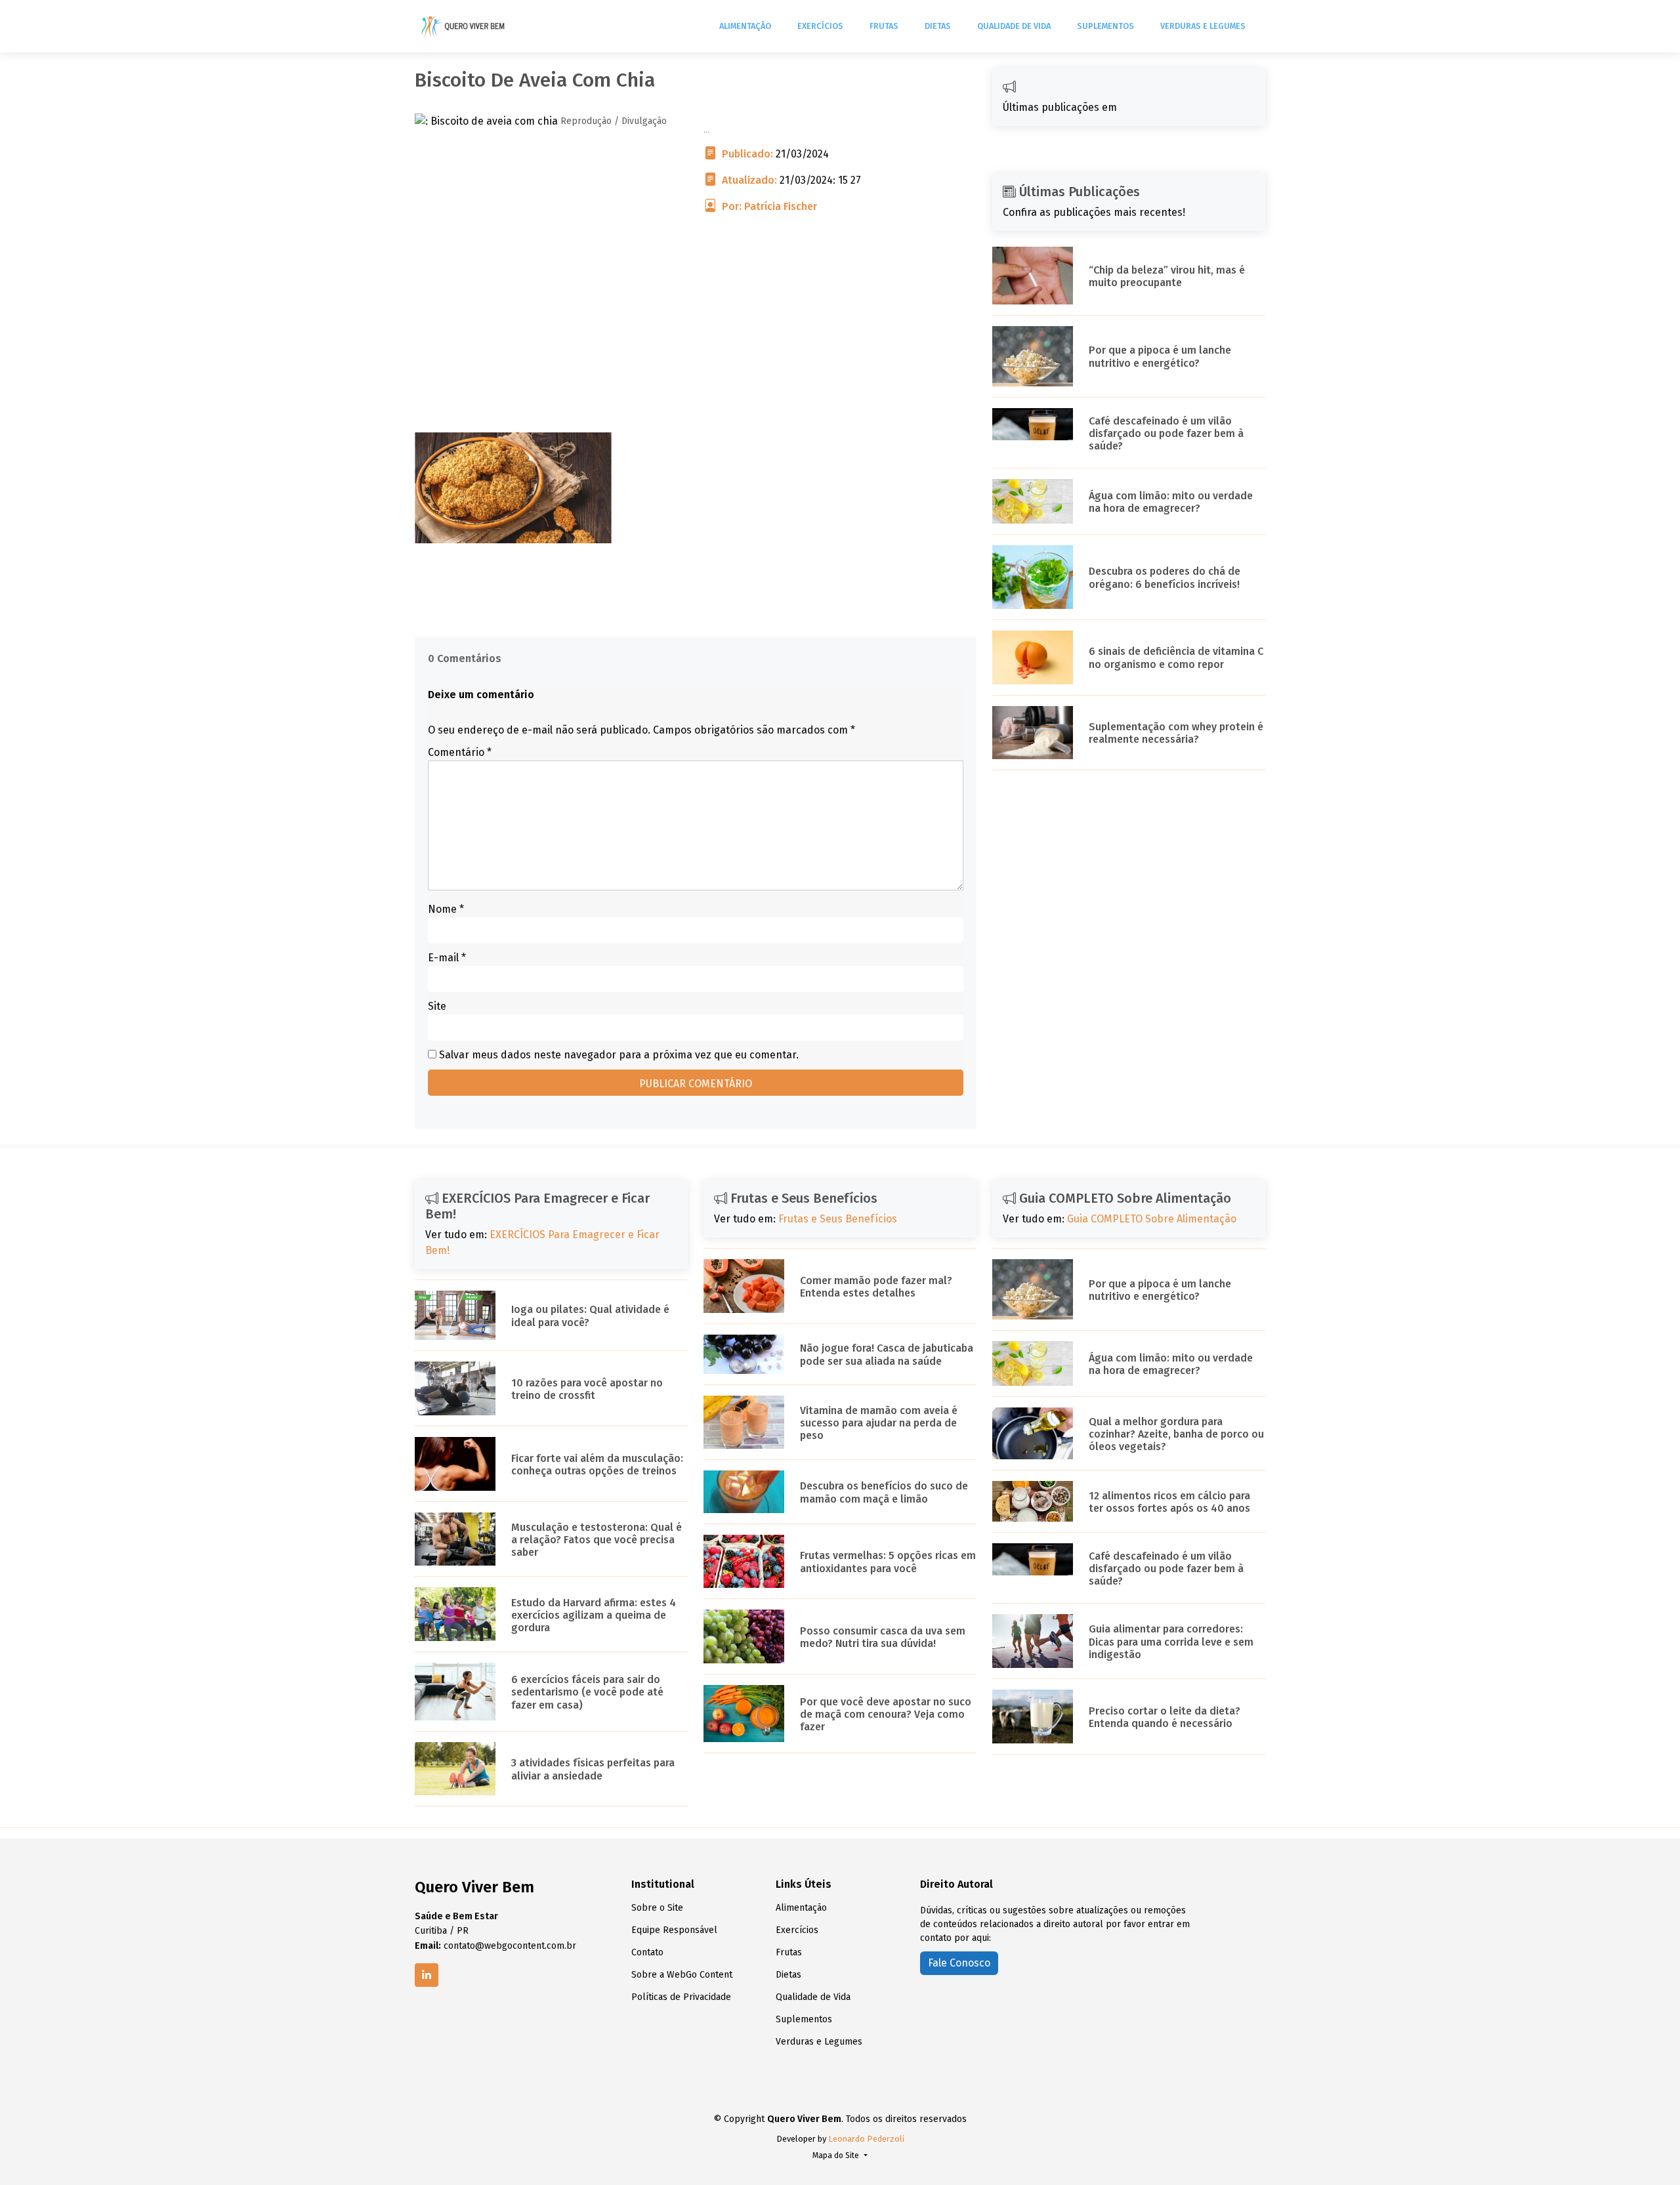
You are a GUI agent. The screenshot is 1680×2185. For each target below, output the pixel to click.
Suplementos (1105, 26)
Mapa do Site (837, 2155)
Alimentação (745, 26)
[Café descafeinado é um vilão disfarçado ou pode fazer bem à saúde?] (1033, 423)
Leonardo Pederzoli (866, 2139)
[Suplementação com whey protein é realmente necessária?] (1033, 732)
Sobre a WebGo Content (682, 1975)
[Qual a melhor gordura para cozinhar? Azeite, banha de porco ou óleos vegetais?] (1033, 1433)
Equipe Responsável (674, 1930)
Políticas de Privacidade (681, 1997)
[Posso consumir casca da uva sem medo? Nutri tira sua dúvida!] (744, 1636)
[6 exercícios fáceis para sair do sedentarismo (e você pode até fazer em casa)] (455, 1691)
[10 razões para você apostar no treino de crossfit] (455, 1387)
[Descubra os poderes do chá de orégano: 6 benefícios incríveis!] (1033, 576)
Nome (446, 909)
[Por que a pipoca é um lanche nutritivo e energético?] (1033, 355)
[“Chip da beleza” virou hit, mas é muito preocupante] (1033, 275)
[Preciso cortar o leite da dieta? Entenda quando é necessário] (1033, 1716)
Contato (647, 1953)
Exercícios (820, 26)
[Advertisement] (696, 341)
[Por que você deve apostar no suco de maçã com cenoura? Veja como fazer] (744, 1713)
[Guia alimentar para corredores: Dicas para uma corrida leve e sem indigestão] (1033, 1640)
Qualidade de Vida (1014, 26)
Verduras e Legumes (1203, 26)
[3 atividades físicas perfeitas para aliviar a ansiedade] (455, 1768)
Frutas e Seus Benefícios (838, 1219)
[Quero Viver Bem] (464, 26)
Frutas (884, 26)
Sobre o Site (657, 1908)
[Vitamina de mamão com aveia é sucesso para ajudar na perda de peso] (744, 1422)
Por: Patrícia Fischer (769, 206)
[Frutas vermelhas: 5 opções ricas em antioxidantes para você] (744, 1561)
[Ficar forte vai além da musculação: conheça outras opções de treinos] (455, 1463)
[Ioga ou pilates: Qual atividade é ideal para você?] (455, 1315)
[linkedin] (427, 1975)
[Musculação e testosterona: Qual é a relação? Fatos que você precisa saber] (455, 1538)
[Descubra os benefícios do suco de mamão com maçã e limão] (744, 1491)
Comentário (460, 752)
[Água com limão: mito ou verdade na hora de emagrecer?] (1033, 500)
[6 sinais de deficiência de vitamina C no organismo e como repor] (1033, 656)
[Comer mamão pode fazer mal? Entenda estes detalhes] (744, 1285)
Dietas (938, 26)
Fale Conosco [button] (959, 1963)
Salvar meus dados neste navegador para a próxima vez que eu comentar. (619, 1055)
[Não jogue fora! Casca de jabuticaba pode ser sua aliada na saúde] (744, 1353)
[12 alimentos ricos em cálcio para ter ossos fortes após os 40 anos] (1033, 1500)
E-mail (447, 958)
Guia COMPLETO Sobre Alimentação (1152, 1219)
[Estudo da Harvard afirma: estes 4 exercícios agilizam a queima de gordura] (455, 1614)
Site (437, 1006)
